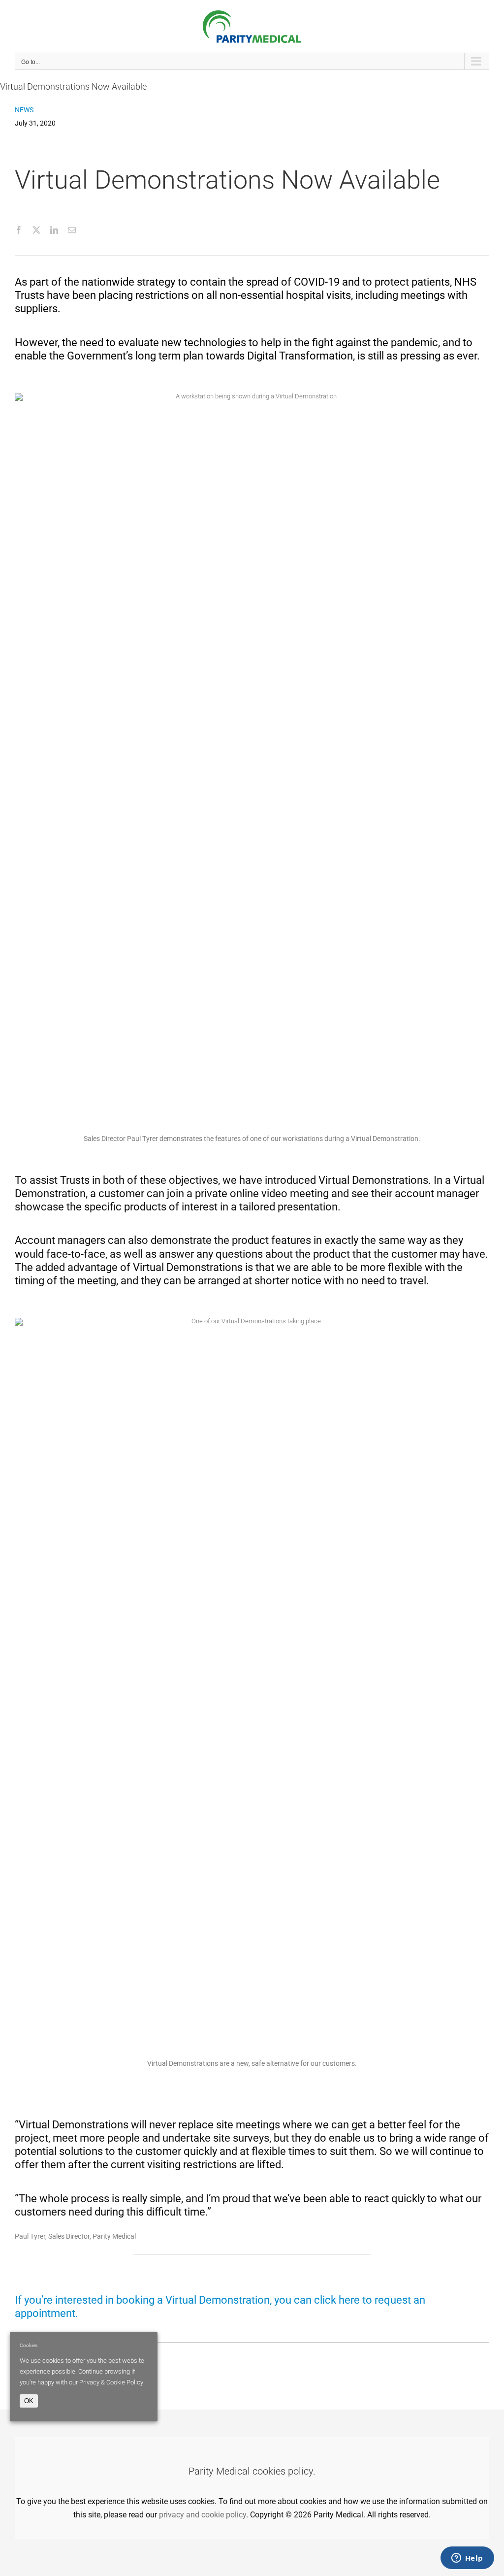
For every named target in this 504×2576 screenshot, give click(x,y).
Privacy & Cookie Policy (111, 2382)
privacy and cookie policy (203, 2515)
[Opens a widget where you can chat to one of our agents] (467, 2559)
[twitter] (36, 230)
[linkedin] (54, 230)
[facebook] (19, 230)
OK (29, 2401)
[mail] (72, 230)
